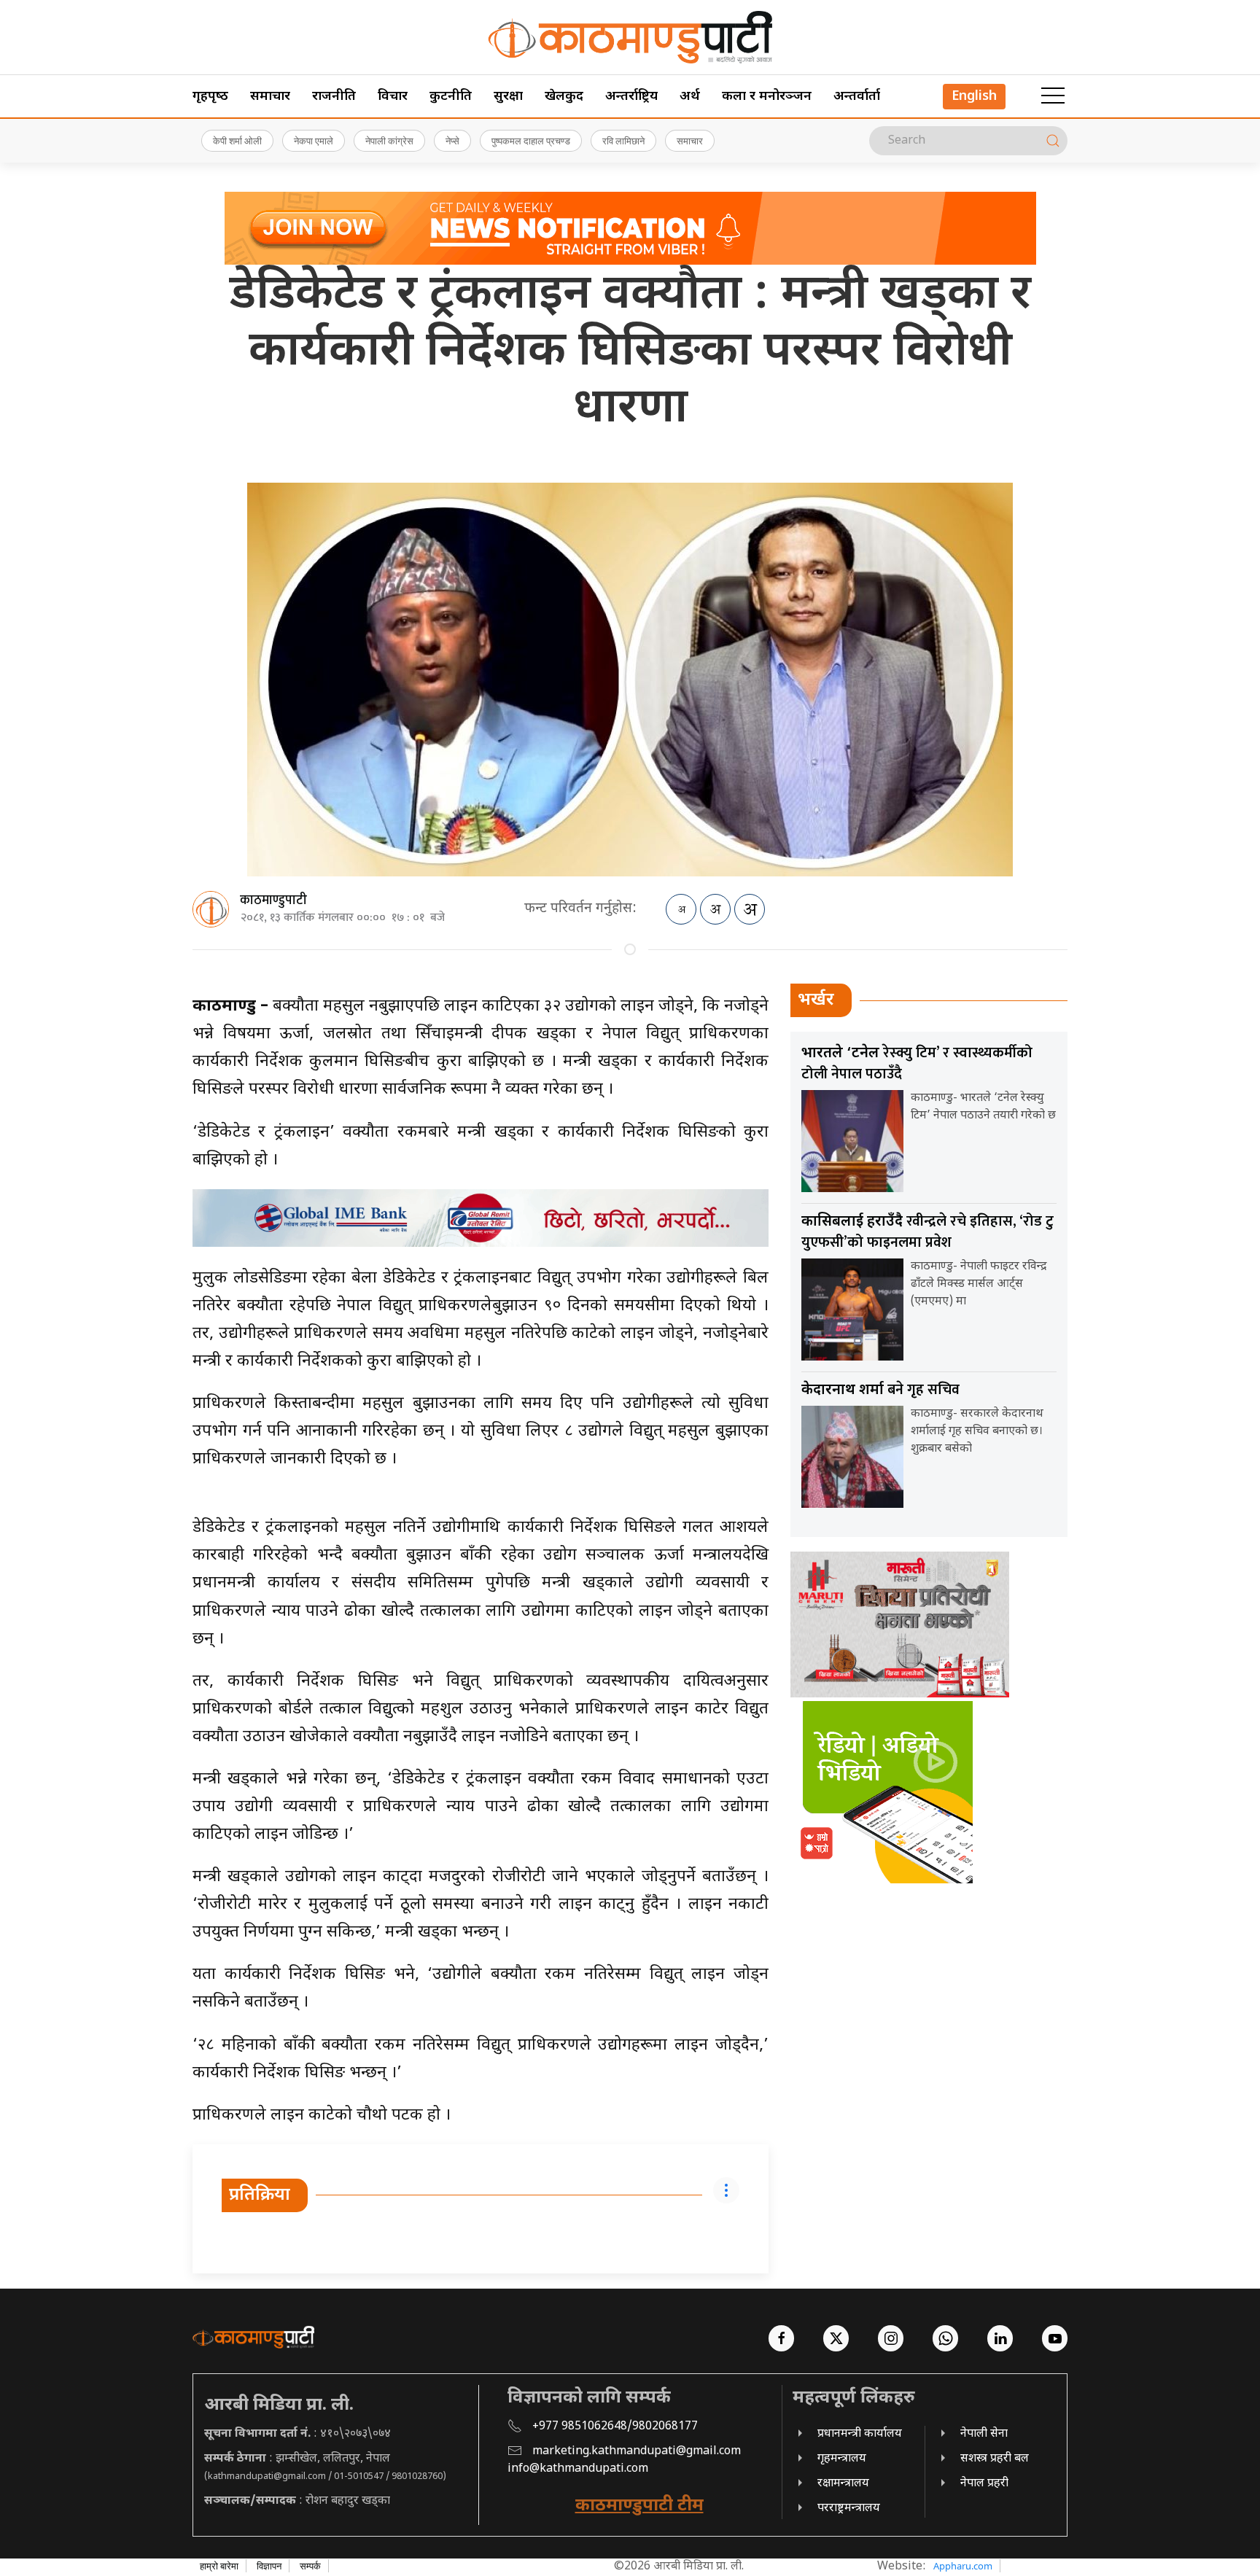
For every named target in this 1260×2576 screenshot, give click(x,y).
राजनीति (334, 97)
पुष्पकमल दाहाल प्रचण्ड (531, 141)
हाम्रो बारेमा (219, 2566)
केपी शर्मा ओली (237, 141)
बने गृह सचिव (880, 1390)
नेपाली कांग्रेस (389, 141)
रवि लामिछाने (623, 141)
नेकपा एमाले (314, 141)
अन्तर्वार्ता (857, 97)
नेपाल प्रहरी (984, 2484)
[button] (1053, 96)
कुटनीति (451, 97)
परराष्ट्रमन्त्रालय (849, 2509)
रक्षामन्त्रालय (843, 2484)
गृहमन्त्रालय (842, 2459)
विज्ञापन (269, 2566)
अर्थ (690, 97)
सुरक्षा (508, 97)
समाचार (270, 97)
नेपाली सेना (984, 2434)
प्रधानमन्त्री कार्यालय (860, 2434)
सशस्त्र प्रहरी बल (995, 2459)
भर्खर (816, 1000)
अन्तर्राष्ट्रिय (631, 97)
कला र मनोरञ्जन (767, 97)
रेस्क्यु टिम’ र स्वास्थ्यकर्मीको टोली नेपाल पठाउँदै (917, 1063)
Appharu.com (963, 2566)
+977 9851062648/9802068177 (615, 2427)
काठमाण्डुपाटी (273, 900)
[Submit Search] (1053, 141)
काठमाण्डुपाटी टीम (639, 2506)
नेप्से (452, 141)
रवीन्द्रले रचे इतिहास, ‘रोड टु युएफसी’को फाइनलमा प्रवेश (927, 1232)
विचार (393, 97)
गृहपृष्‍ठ (210, 97)
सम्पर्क (310, 2566)
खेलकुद (564, 97)
